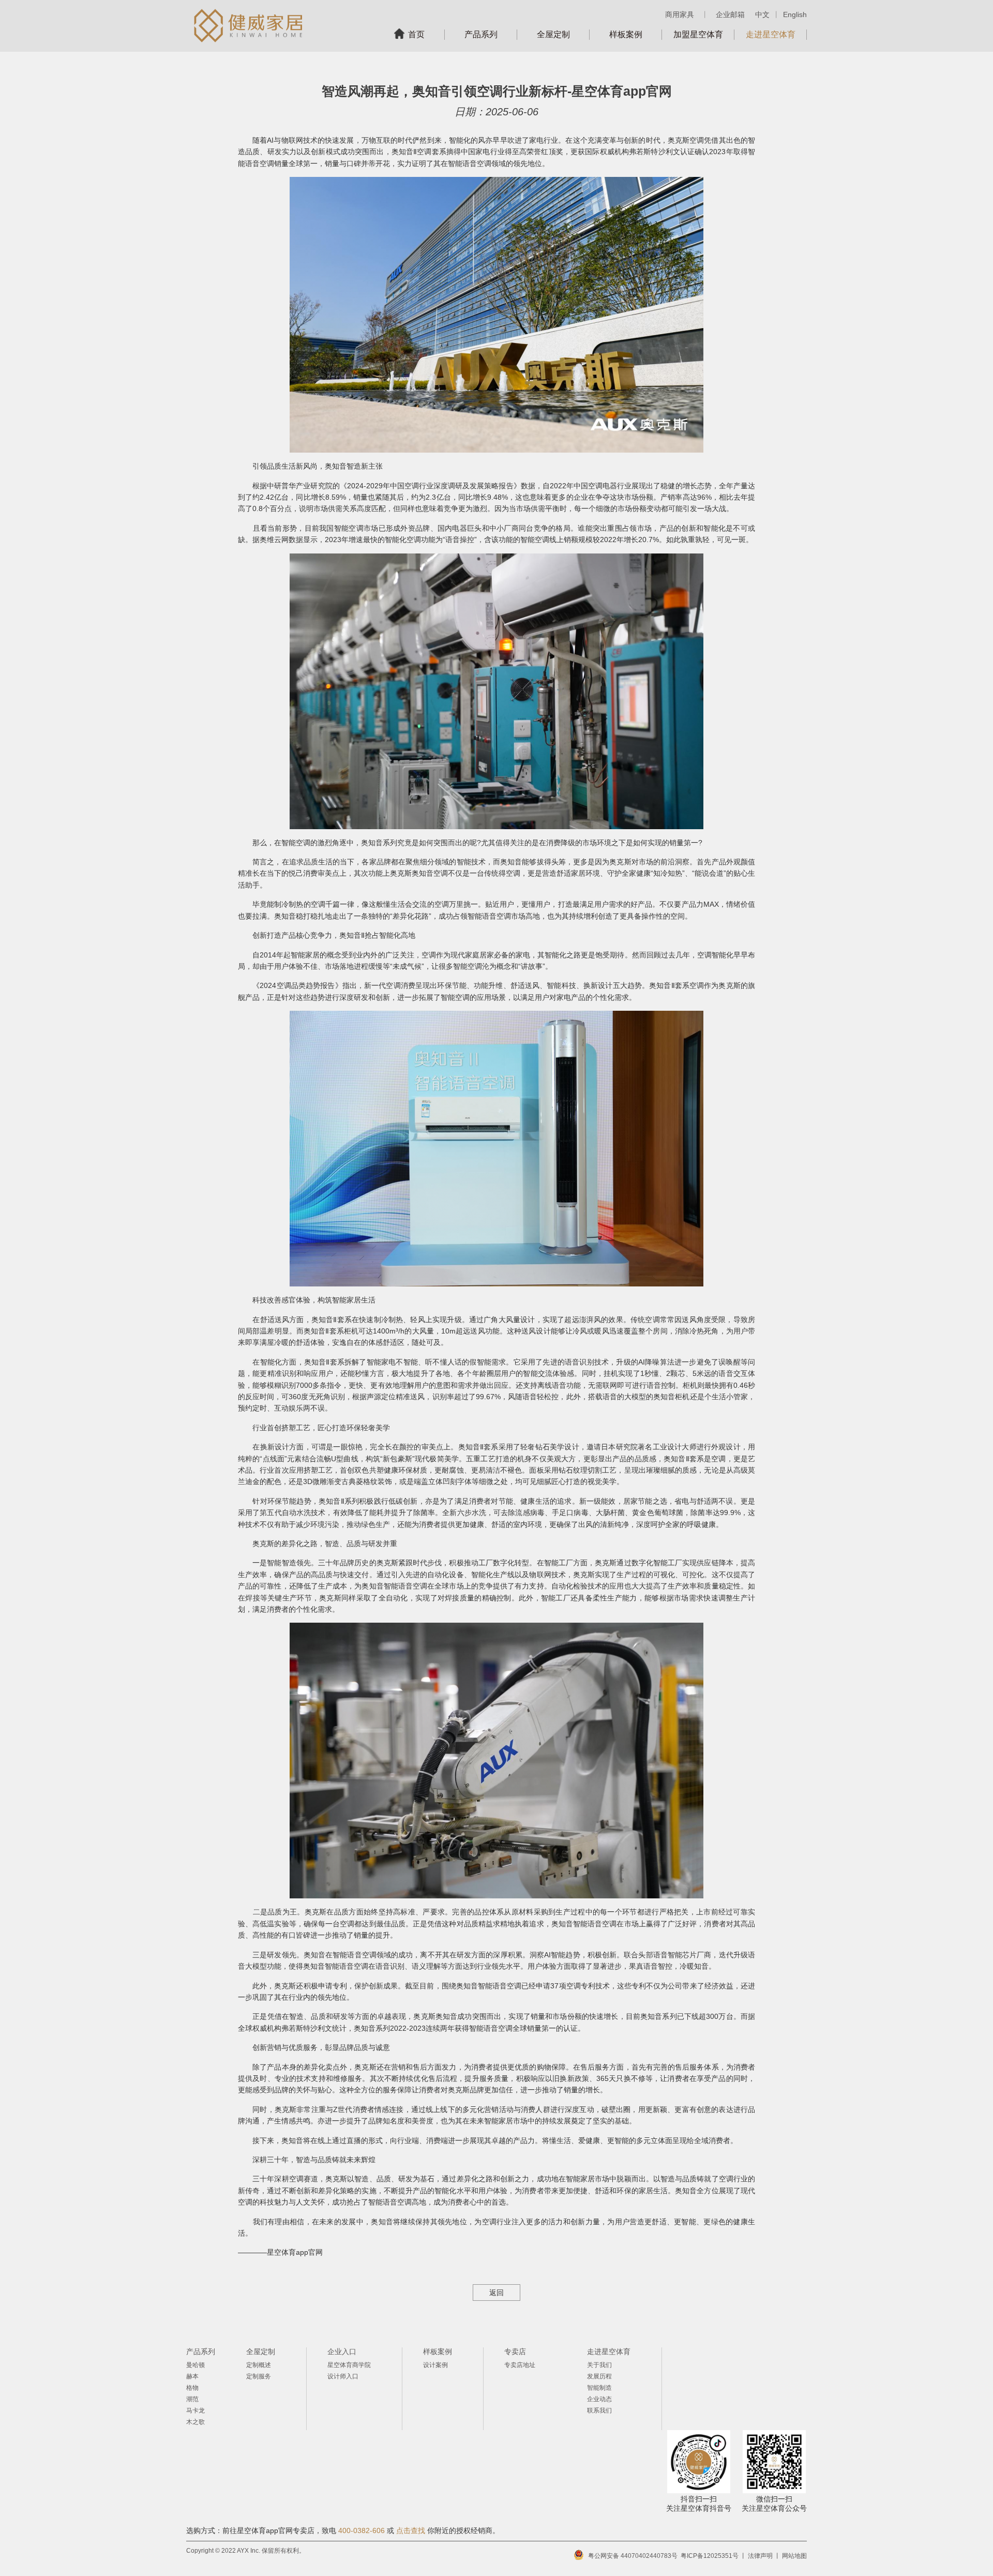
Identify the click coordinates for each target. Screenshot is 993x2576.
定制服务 (259, 2376)
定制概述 (259, 2365)
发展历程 (599, 2376)
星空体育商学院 (349, 2365)
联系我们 (599, 2410)
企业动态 (599, 2399)
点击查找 (411, 2530)
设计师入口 (343, 2376)
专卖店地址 (520, 2365)
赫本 (192, 2376)
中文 (762, 14)
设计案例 (435, 2365)
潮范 (192, 2399)
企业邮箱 (730, 14)
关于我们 (599, 2365)
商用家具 (680, 14)
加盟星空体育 (698, 34)
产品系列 (481, 34)
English (795, 14)
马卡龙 (195, 2410)
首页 (416, 34)
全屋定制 (553, 34)
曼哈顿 (195, 2365)
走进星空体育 (771, 34)
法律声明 (760, 2556)
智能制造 (599, 2388)
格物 (192, 2388)
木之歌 (195, 2422)
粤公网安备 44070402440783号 (633, 2556)
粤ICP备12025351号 (710, 2556)
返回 (496, 2293)
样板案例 (626, 34)
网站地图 (794, 2556)
